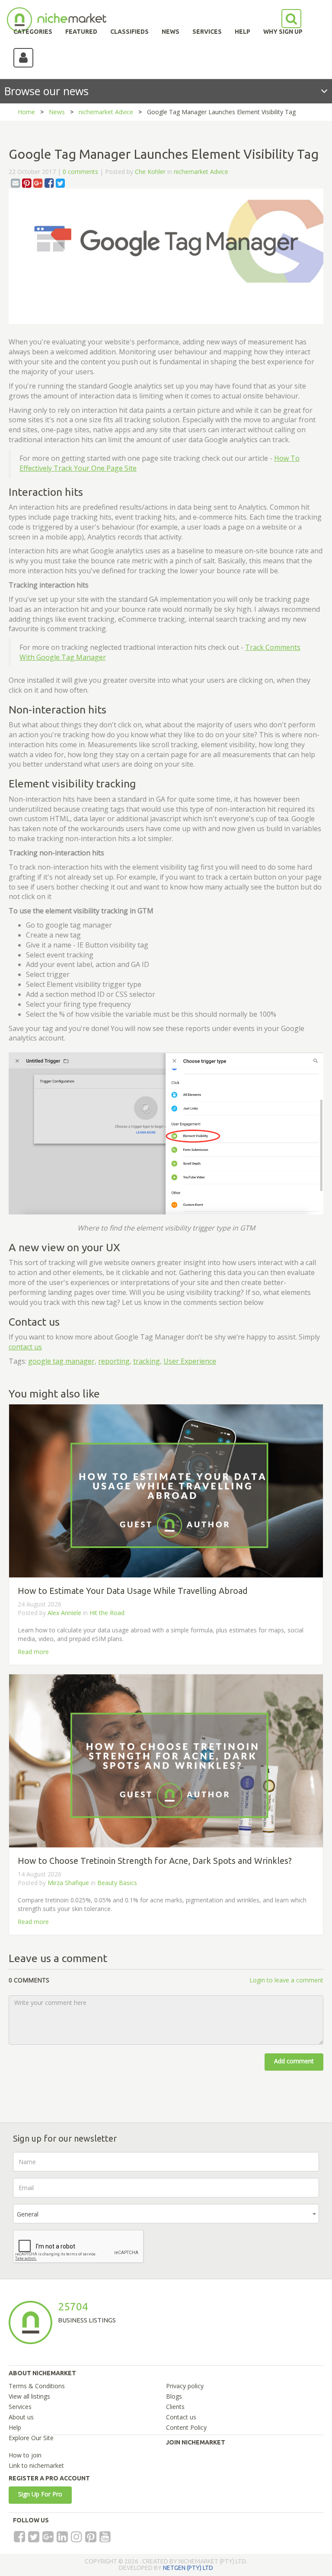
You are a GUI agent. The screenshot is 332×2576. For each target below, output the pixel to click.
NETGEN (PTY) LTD (188, 2568)
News (57, 112)
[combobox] (166, 2214)
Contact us (181, 2417)
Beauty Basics (117, 1883)
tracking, (147, 1361)
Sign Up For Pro (40, 2494)
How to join (25, 2455)
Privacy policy (185, 2386)
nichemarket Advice (106, 112)
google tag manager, (62, 1361)
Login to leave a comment (286, 1980)
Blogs (174, 2396)
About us (21, 2417)
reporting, (115, 1361)
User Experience (190, 1361)
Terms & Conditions (37, 2386)
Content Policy (186, 2427)
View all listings (29, 2396)
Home (26, 112)
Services (20, 2407)
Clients (175, 2407)
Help (15, 2427)
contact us (25, 1347)
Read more (33, 1652)
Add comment (294, 2061)
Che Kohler (150, 172)
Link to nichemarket (36, 2465)
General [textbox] (28, 2214)
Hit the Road (107, 1613)
